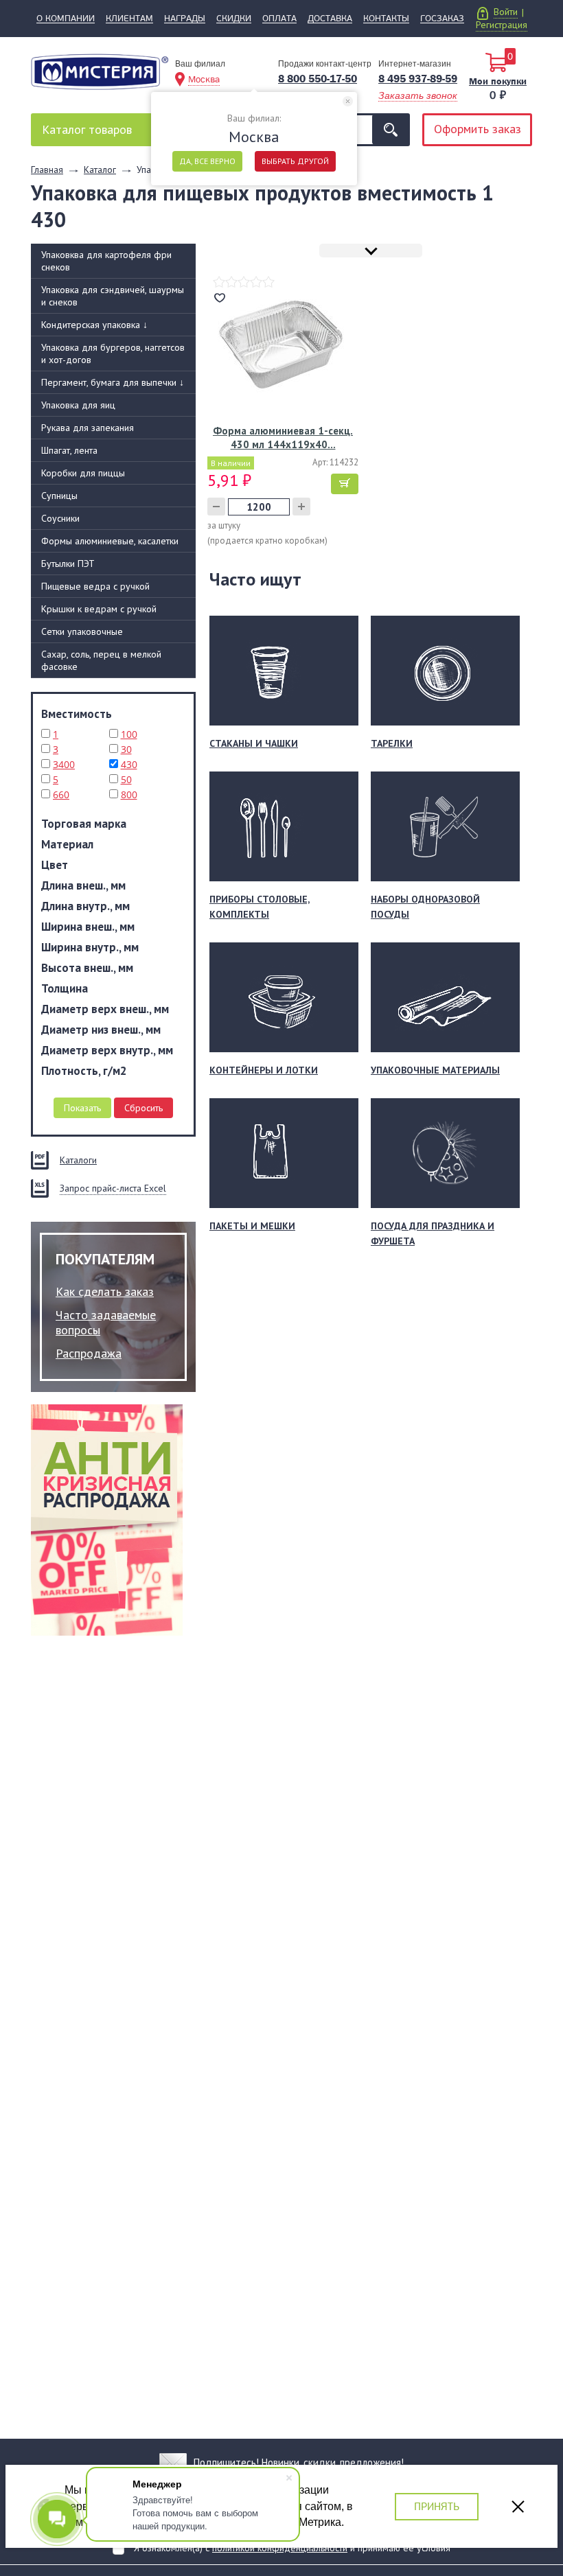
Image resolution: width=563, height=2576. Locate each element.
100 (129, 734)
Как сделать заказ (105, 1291)
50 (126, 779)
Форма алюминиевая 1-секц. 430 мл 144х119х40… (283, 438)
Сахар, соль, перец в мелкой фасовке (101, 660)
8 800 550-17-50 (318, 79)
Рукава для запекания (88, 428)
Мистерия (100, 77)
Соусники (60, 518)
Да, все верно (207, 161)
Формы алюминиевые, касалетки (110, 541)
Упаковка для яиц (78, 405)
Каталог (87, 129)
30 (126, 749)
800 (129, 794)
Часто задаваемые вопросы (106, 1322)
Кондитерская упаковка (94, 325)
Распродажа (89, 1353)
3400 (64, 764)
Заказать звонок (418, 95)
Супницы (59, 496)
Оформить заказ (478, 129)
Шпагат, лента (69, 450)
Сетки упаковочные (82, 631)
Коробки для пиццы (83, 473)
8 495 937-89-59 (418, 79)
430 (129, 764)
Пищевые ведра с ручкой (95, 586)
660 (61, 794)
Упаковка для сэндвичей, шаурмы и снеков (113, 296)
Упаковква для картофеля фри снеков (106, 261)
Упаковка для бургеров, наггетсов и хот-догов (113, 353)
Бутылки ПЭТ (68, 564)
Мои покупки (498, 81)
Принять (437, 2506)
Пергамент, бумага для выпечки (113, 382)
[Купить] (345, 484)
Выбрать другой (295, 161)
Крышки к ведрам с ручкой (99, 609)
